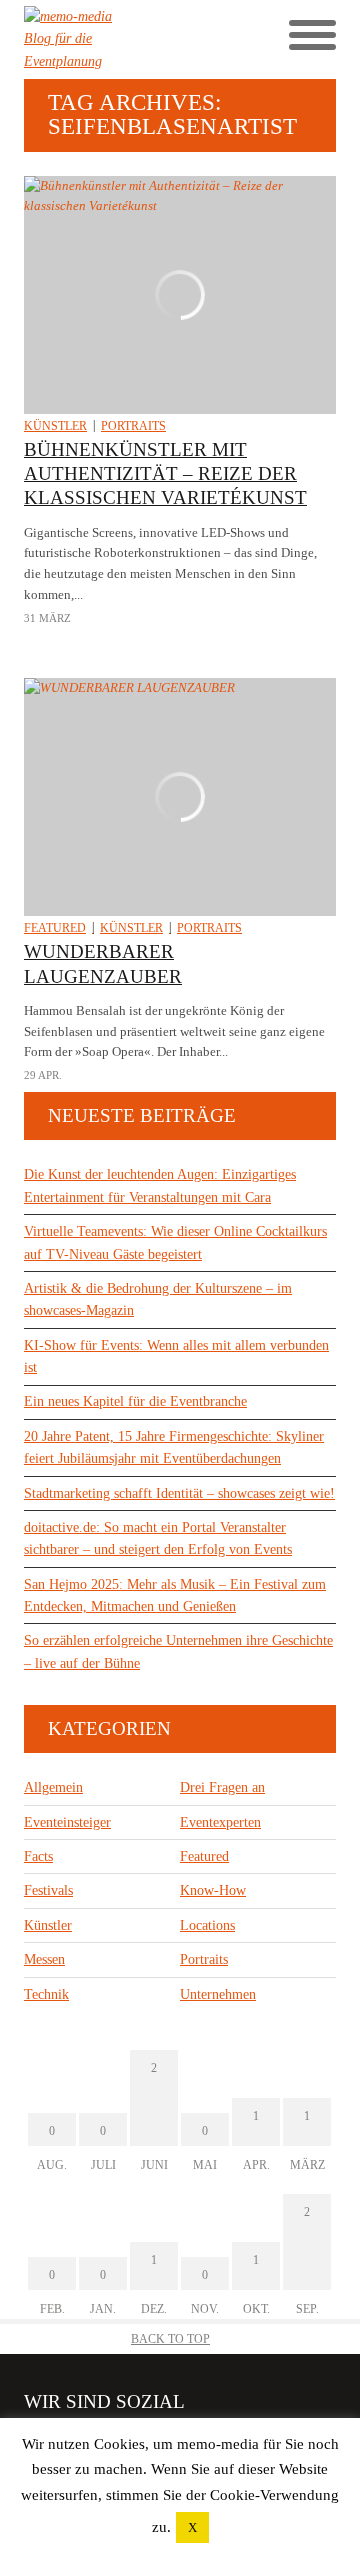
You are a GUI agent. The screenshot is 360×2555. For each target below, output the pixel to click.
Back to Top (170, 2339)
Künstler (55, 426)
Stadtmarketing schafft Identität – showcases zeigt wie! (179, 1493)
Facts (38, 1856)
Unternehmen (218, 1994)
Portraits (133, 426)
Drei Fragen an (222, 1787)
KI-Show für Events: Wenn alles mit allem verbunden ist (176, 1356)
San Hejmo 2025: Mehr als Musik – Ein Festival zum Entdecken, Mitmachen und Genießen (175, 1595)
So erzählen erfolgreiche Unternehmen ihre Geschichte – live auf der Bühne (178, 1651)
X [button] (192, 2527)
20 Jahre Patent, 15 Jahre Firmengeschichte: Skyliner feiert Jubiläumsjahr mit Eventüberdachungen (174, 1447)
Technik (46, 1994)
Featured (55, 928)
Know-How (213, 1890)
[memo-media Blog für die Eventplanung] (102, 39)
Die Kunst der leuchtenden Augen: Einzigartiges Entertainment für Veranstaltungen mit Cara (160, 1185)
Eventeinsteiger (67, 1822)
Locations (207, 1925)
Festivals (48, 1890)
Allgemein (53, 1787)
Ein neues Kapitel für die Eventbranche (135, 1401)
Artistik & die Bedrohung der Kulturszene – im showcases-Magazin (158, 1299)
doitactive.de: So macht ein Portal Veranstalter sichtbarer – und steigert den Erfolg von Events (158, 1538)
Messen (44, 1959)
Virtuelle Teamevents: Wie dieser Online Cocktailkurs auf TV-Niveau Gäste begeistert (175, 1242)
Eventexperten (220, 1822)
